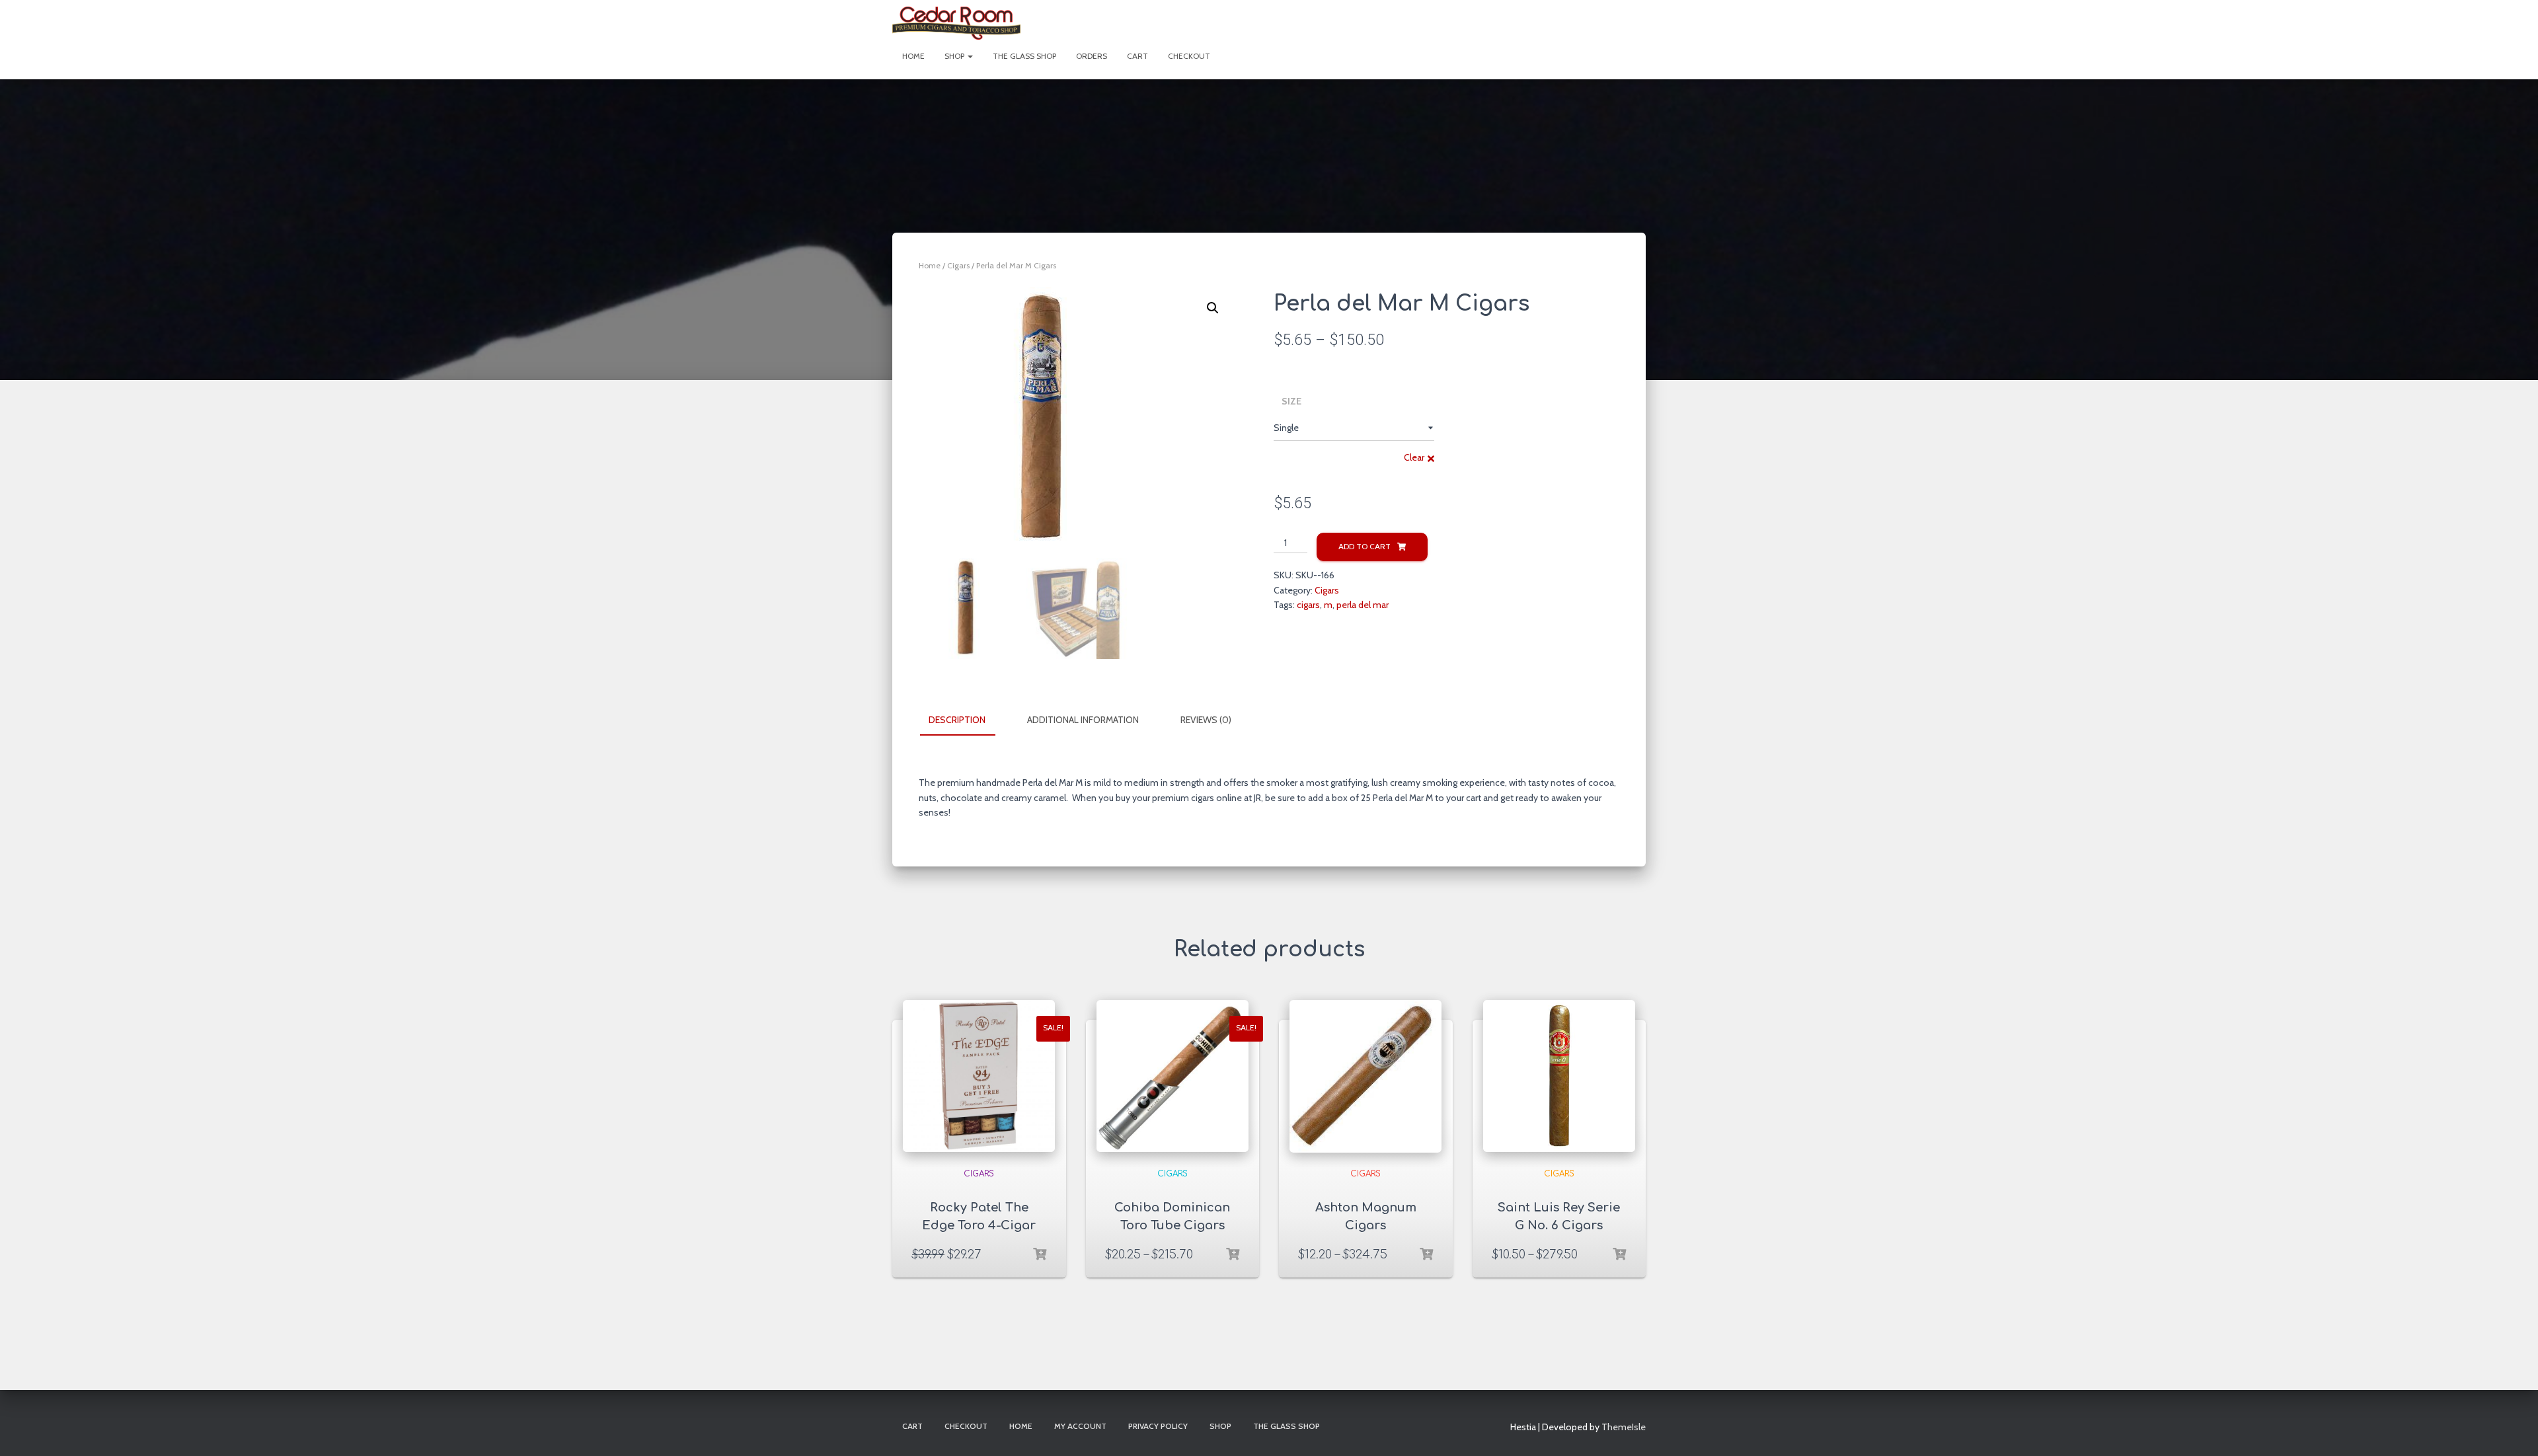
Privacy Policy (1158, 1426)
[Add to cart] (1040, 1254)
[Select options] (1233, 1254)
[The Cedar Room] (956, 23)
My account (1080, 1426)
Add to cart (1365, 546)
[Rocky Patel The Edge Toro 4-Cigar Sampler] (979, 1076)
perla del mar (1363, 605)
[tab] (967, 720)
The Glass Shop (1024, 56)
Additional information (1083, 720)
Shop (955, 56)
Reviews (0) (1206, 720)
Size (1291, 401)
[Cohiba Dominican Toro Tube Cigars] (1173, 1076)
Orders (1092, 56)
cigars (1308, 605)
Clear (1414, 457)
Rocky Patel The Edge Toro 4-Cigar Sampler (979, 1225)
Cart (1137, 56)
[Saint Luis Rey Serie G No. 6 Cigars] (1559, 1076)
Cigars (958, 265)
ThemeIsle (1624, 1427)
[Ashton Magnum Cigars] (1365, 1076)
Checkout (1189, 56)
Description (957, 720)
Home (913, 56)
